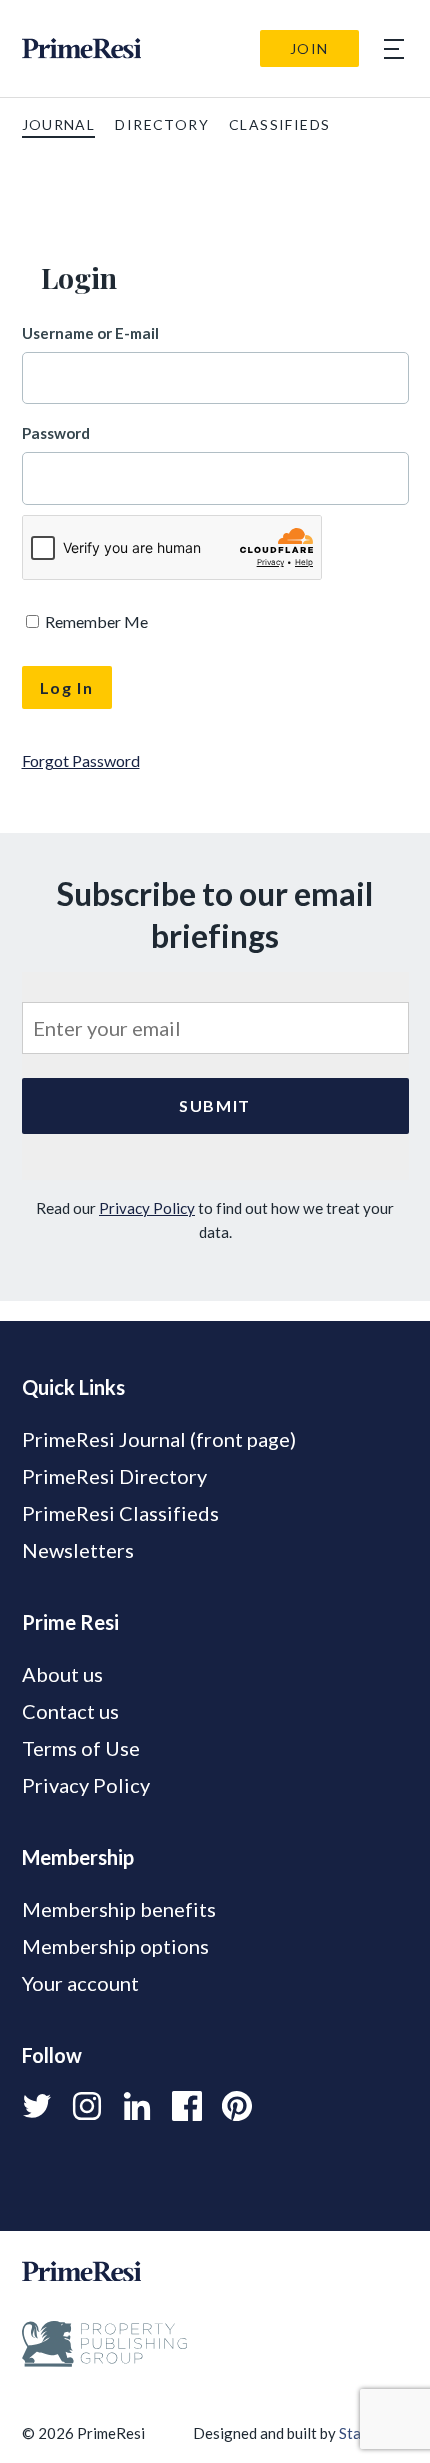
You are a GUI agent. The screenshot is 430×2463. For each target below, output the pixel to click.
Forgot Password (81, 760)
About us (62, 1674)
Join (309, 48)
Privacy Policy (147, 1208)
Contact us (70, 1711)
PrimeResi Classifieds (120, 1513)
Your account (80, 1983)
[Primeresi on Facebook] (187, 2106)
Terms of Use (81, 1748)
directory (162, 124)
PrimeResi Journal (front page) (159, 1439)
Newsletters (78, 1550)
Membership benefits (119, 1909)
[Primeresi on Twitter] (37, 2106)
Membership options (115, 1946)
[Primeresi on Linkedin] (137, 2106)
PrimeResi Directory (114, 1476)
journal (59, 124)
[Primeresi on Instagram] (87, 2106)
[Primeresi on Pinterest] (237, 2106)
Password (56, 433)
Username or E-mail (90, 333)
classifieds (279, 124)
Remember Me (95, 621)
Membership (78, 1857)
